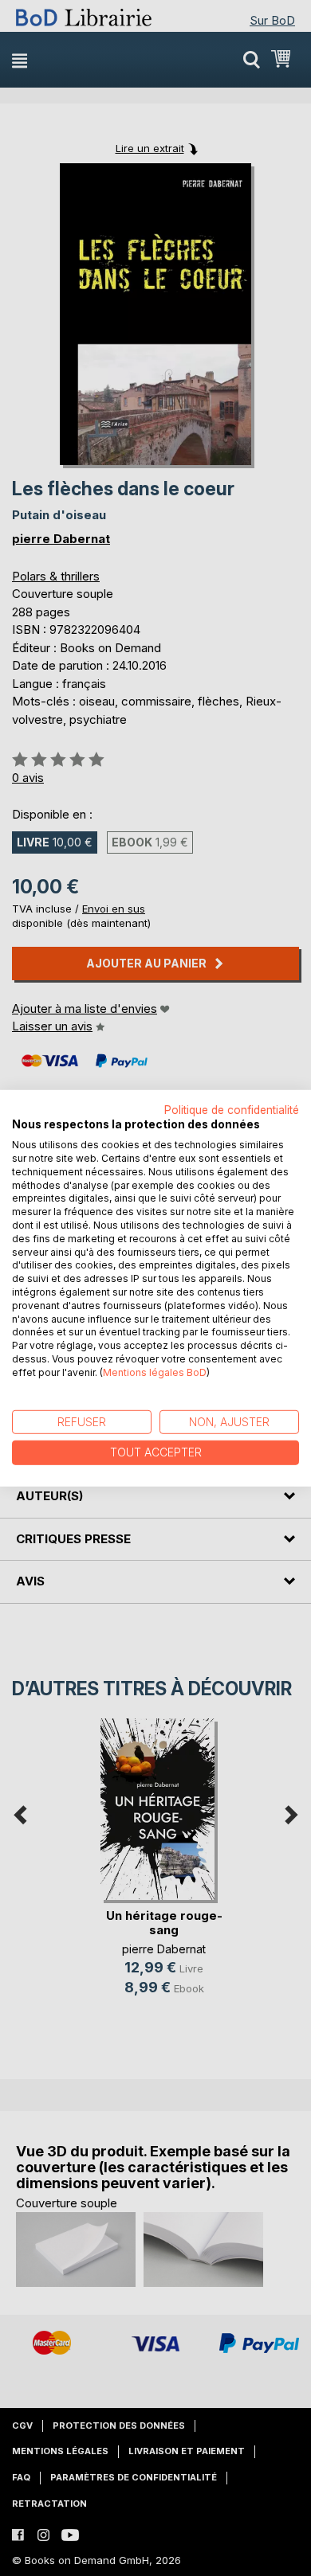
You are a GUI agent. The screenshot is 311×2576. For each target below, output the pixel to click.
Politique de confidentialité (232, 1109)
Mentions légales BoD (155, 1372)
